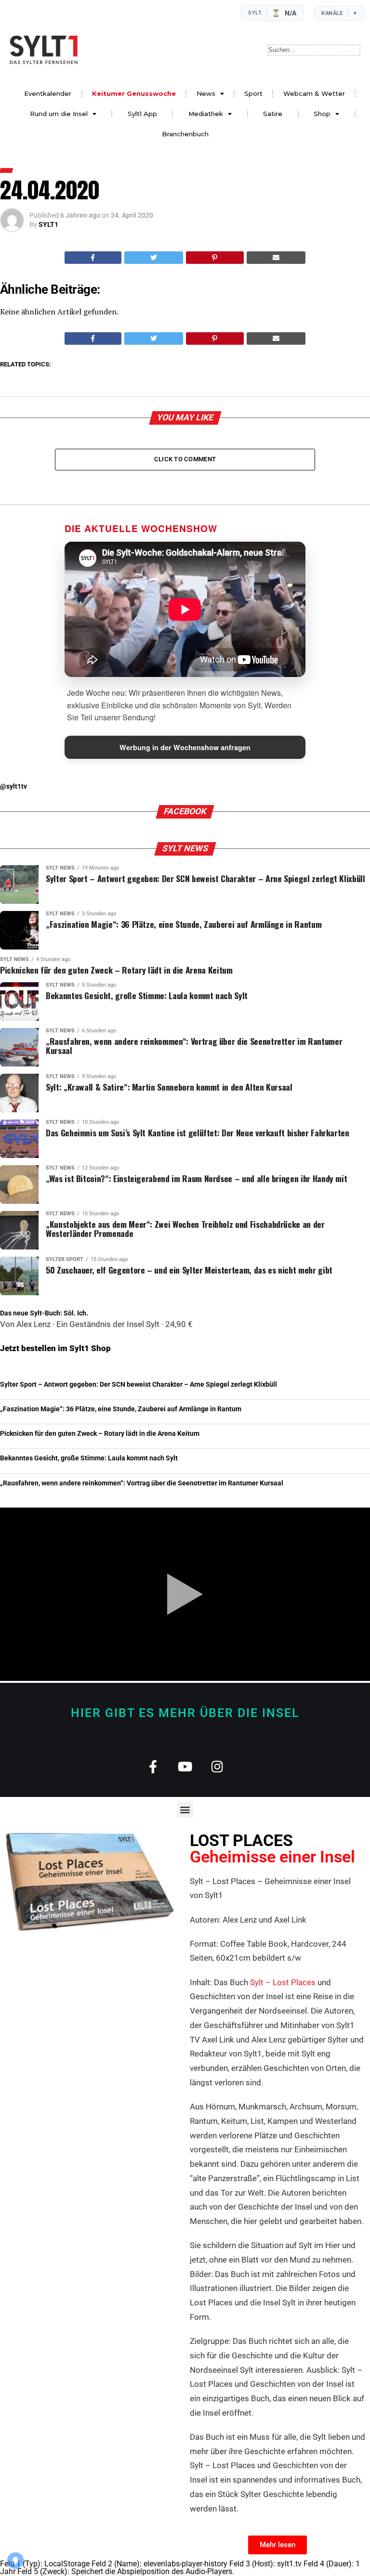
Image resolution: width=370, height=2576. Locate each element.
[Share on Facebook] (93, 258)
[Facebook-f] (153, 1766)
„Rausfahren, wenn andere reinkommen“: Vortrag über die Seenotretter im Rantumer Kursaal (142, 1483)
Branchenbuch (185, 134)
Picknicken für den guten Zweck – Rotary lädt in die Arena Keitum (100, 1434)
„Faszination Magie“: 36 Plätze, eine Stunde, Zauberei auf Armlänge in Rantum (121, 1409)
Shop (322, 114)
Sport (253, 93)
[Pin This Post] (215, 258)
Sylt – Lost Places (283, 1982)
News (206, 93)
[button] (185, 1810)
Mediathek (206, 114)
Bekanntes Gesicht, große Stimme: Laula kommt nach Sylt (89, 1458)
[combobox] (314, 50)
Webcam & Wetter (314, 93)
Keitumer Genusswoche (134, 93)
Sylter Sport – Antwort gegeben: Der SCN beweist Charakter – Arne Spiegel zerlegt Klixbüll (139, 1385)
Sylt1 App (142, 114)
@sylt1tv (13, 787)
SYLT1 (48, 224)
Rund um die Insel (59, 114)
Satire (273, 114)
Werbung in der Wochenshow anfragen (185, 747)
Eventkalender (48, 93)
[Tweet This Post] (154, 258)
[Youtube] (185, 1766)
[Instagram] (218, 1766)
